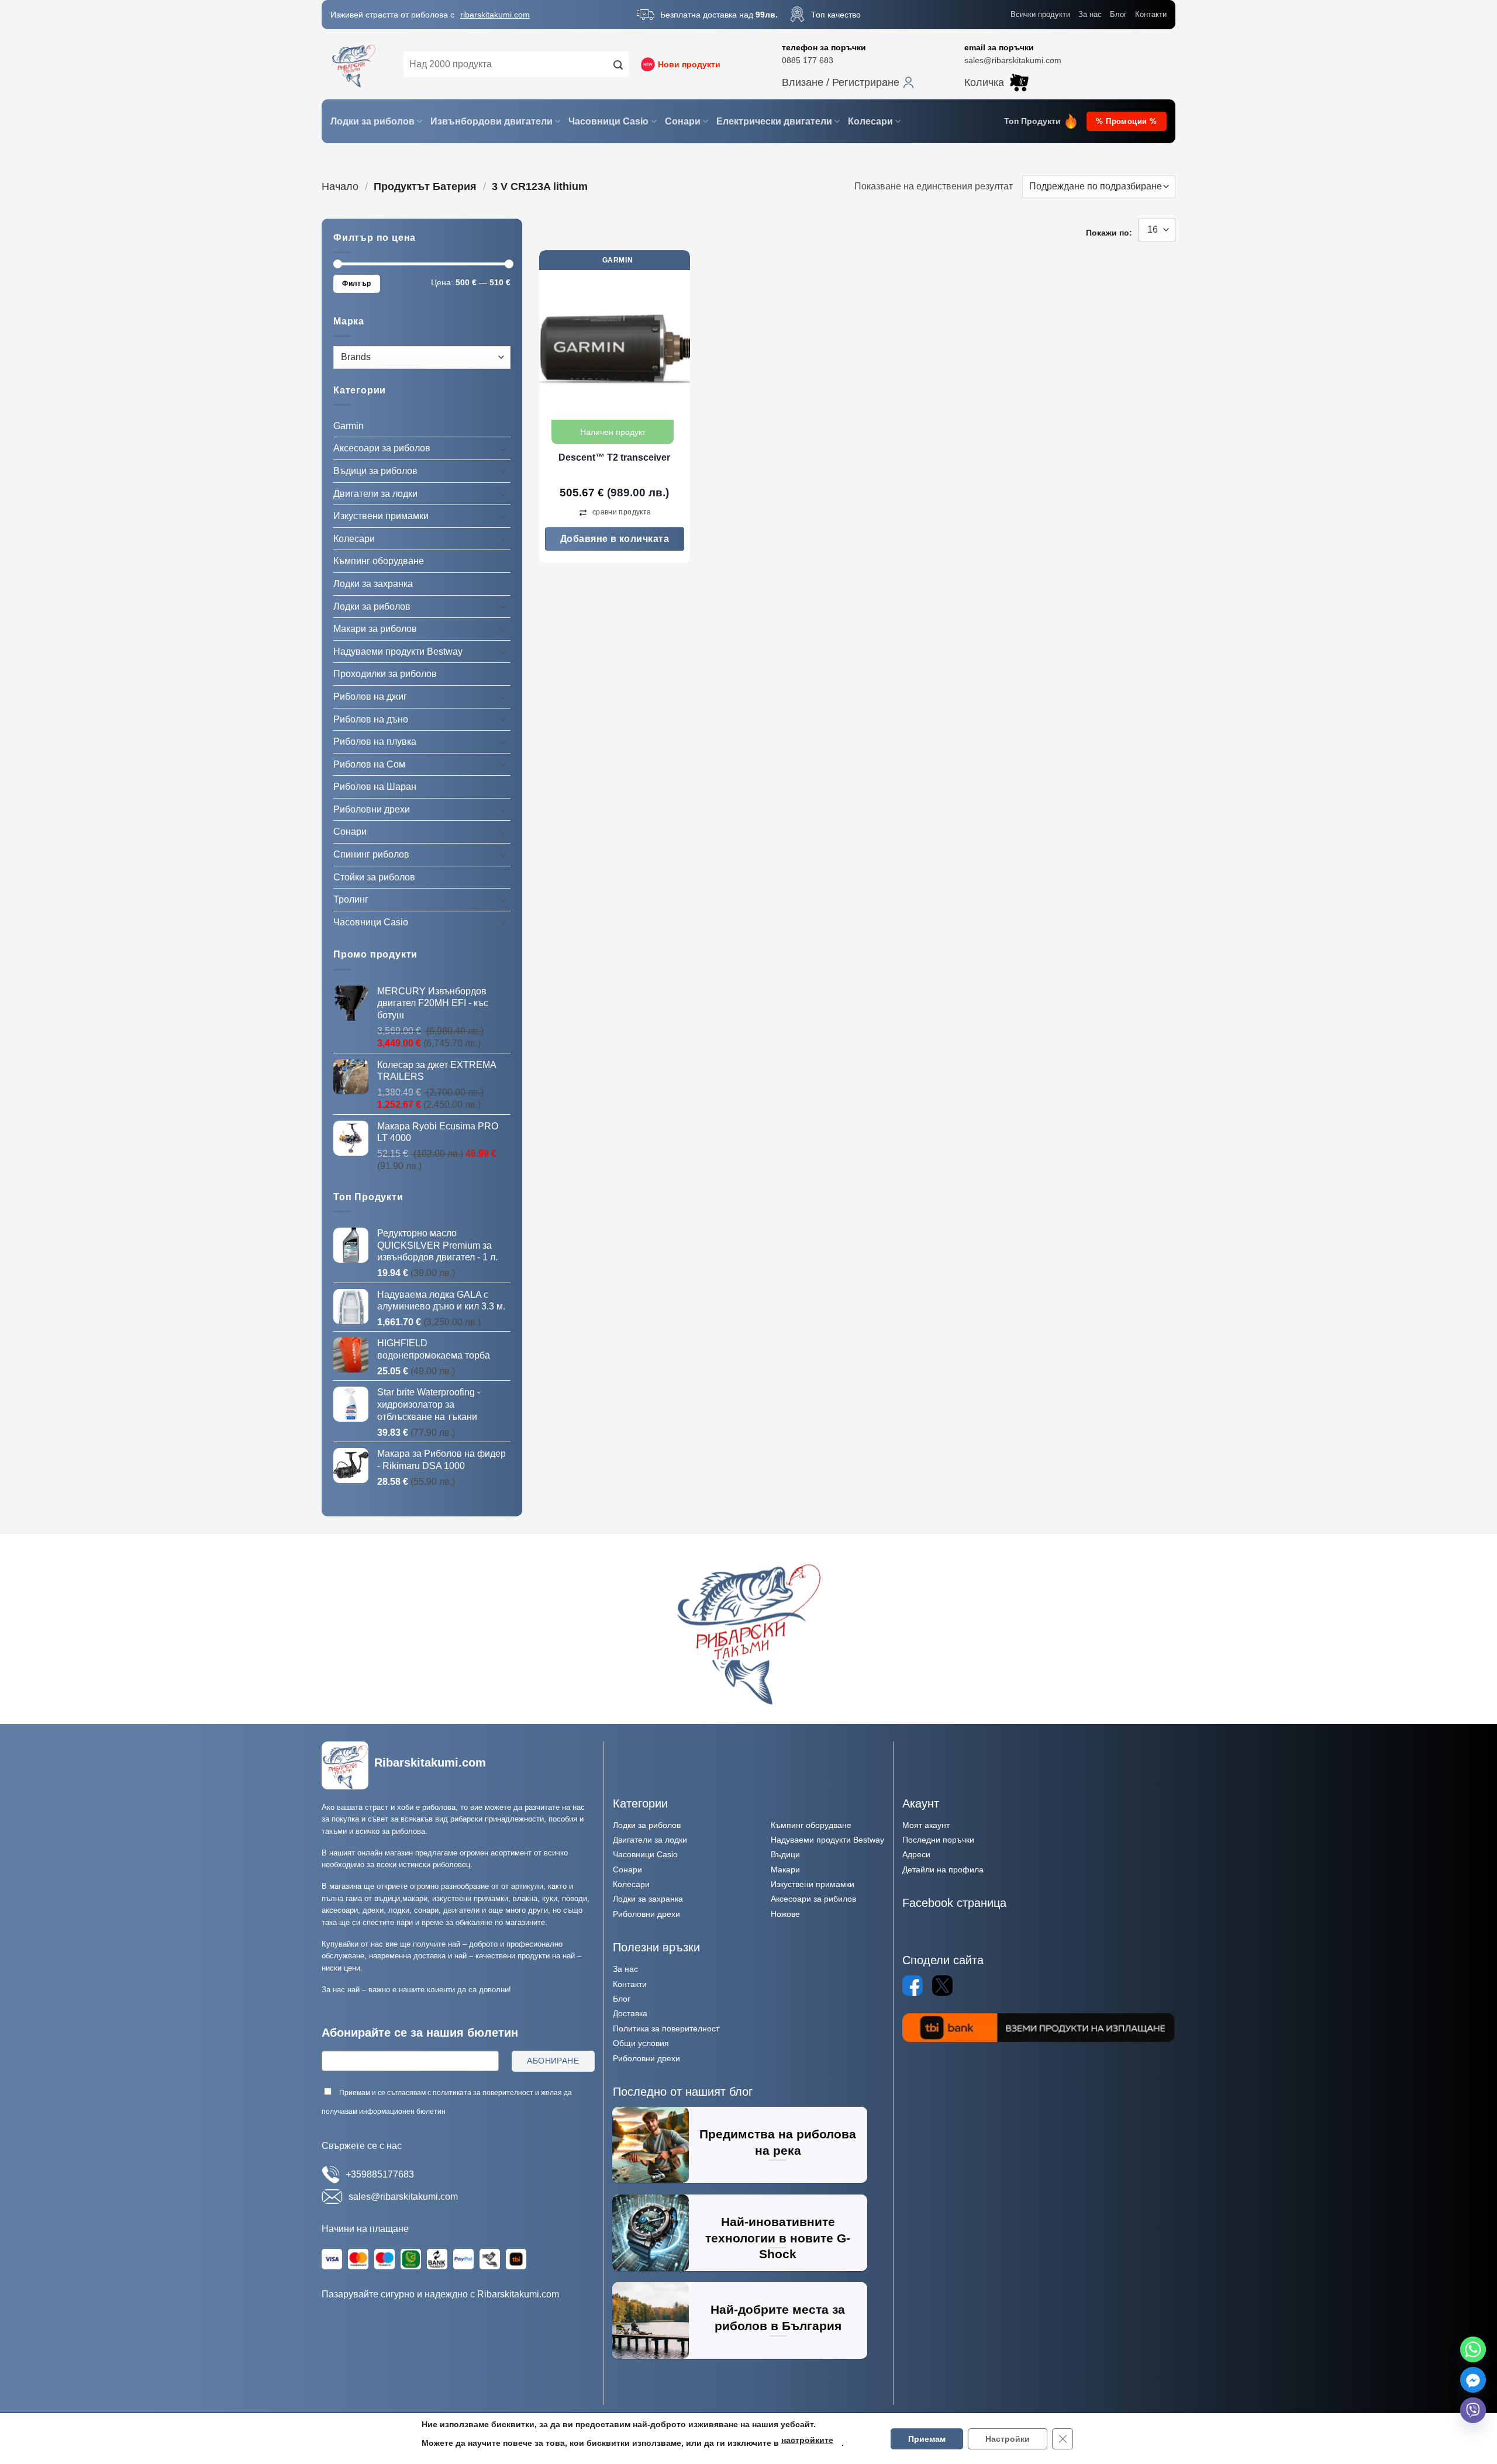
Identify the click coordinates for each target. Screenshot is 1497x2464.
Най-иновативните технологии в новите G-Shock (778, 2238)
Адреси (916, 1854)
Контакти (1151, 14)
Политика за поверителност (666, 2028)
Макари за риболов (375, 629)
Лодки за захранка (373, 584)
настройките (807, 2440)
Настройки (1008, 2439)
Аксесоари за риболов (382, 448)
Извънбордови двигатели (491, 121)
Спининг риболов (371, 854)
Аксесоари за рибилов (813, 1899)
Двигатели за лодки (375, 493)
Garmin (349, 426)
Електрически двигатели (774, 121)
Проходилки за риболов (385, 674)
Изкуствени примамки (381, 516)
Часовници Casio (608, 121)
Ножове (785, 1914)
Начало (340, 186)
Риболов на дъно (371, 719)
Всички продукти (1040, 14)
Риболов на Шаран (375, 787)
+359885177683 (380, 2174)
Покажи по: (1109, 233)
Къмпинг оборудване (379, 561)
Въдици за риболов (375, 471)
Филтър (356, 284)
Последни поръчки (938, 1840)
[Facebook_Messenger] (1473, 2380)
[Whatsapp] (1473, 2349)
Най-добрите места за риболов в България (778, 2318)
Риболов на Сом (369, 764)
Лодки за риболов (372, 121)
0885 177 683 (808, 60)
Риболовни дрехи (372, 809)
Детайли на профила (943, 1869)
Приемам (927, 2439)
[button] (848, 82)
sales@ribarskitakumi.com (1013, 60)
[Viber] (1473, 2410)
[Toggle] (503, 448)
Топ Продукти (1032, 121)
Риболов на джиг (370, 697)
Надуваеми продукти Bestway (398, 652)
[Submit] (618, 64)
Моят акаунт (926, 1825)
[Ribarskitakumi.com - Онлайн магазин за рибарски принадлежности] (354, 64)
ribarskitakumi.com (495, 15)
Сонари (683, 121)
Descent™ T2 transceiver (614, 457)
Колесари (870, 121)
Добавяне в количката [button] (615, 539)
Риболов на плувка (375, 742)
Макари (785, 1869)
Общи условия (641, 2043)
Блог (1118, 14)
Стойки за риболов (374, 877)
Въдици (785, 1854)
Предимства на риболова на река (778, 2142)
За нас (1090, 14)
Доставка (630, 2013)
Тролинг (351, 899)
